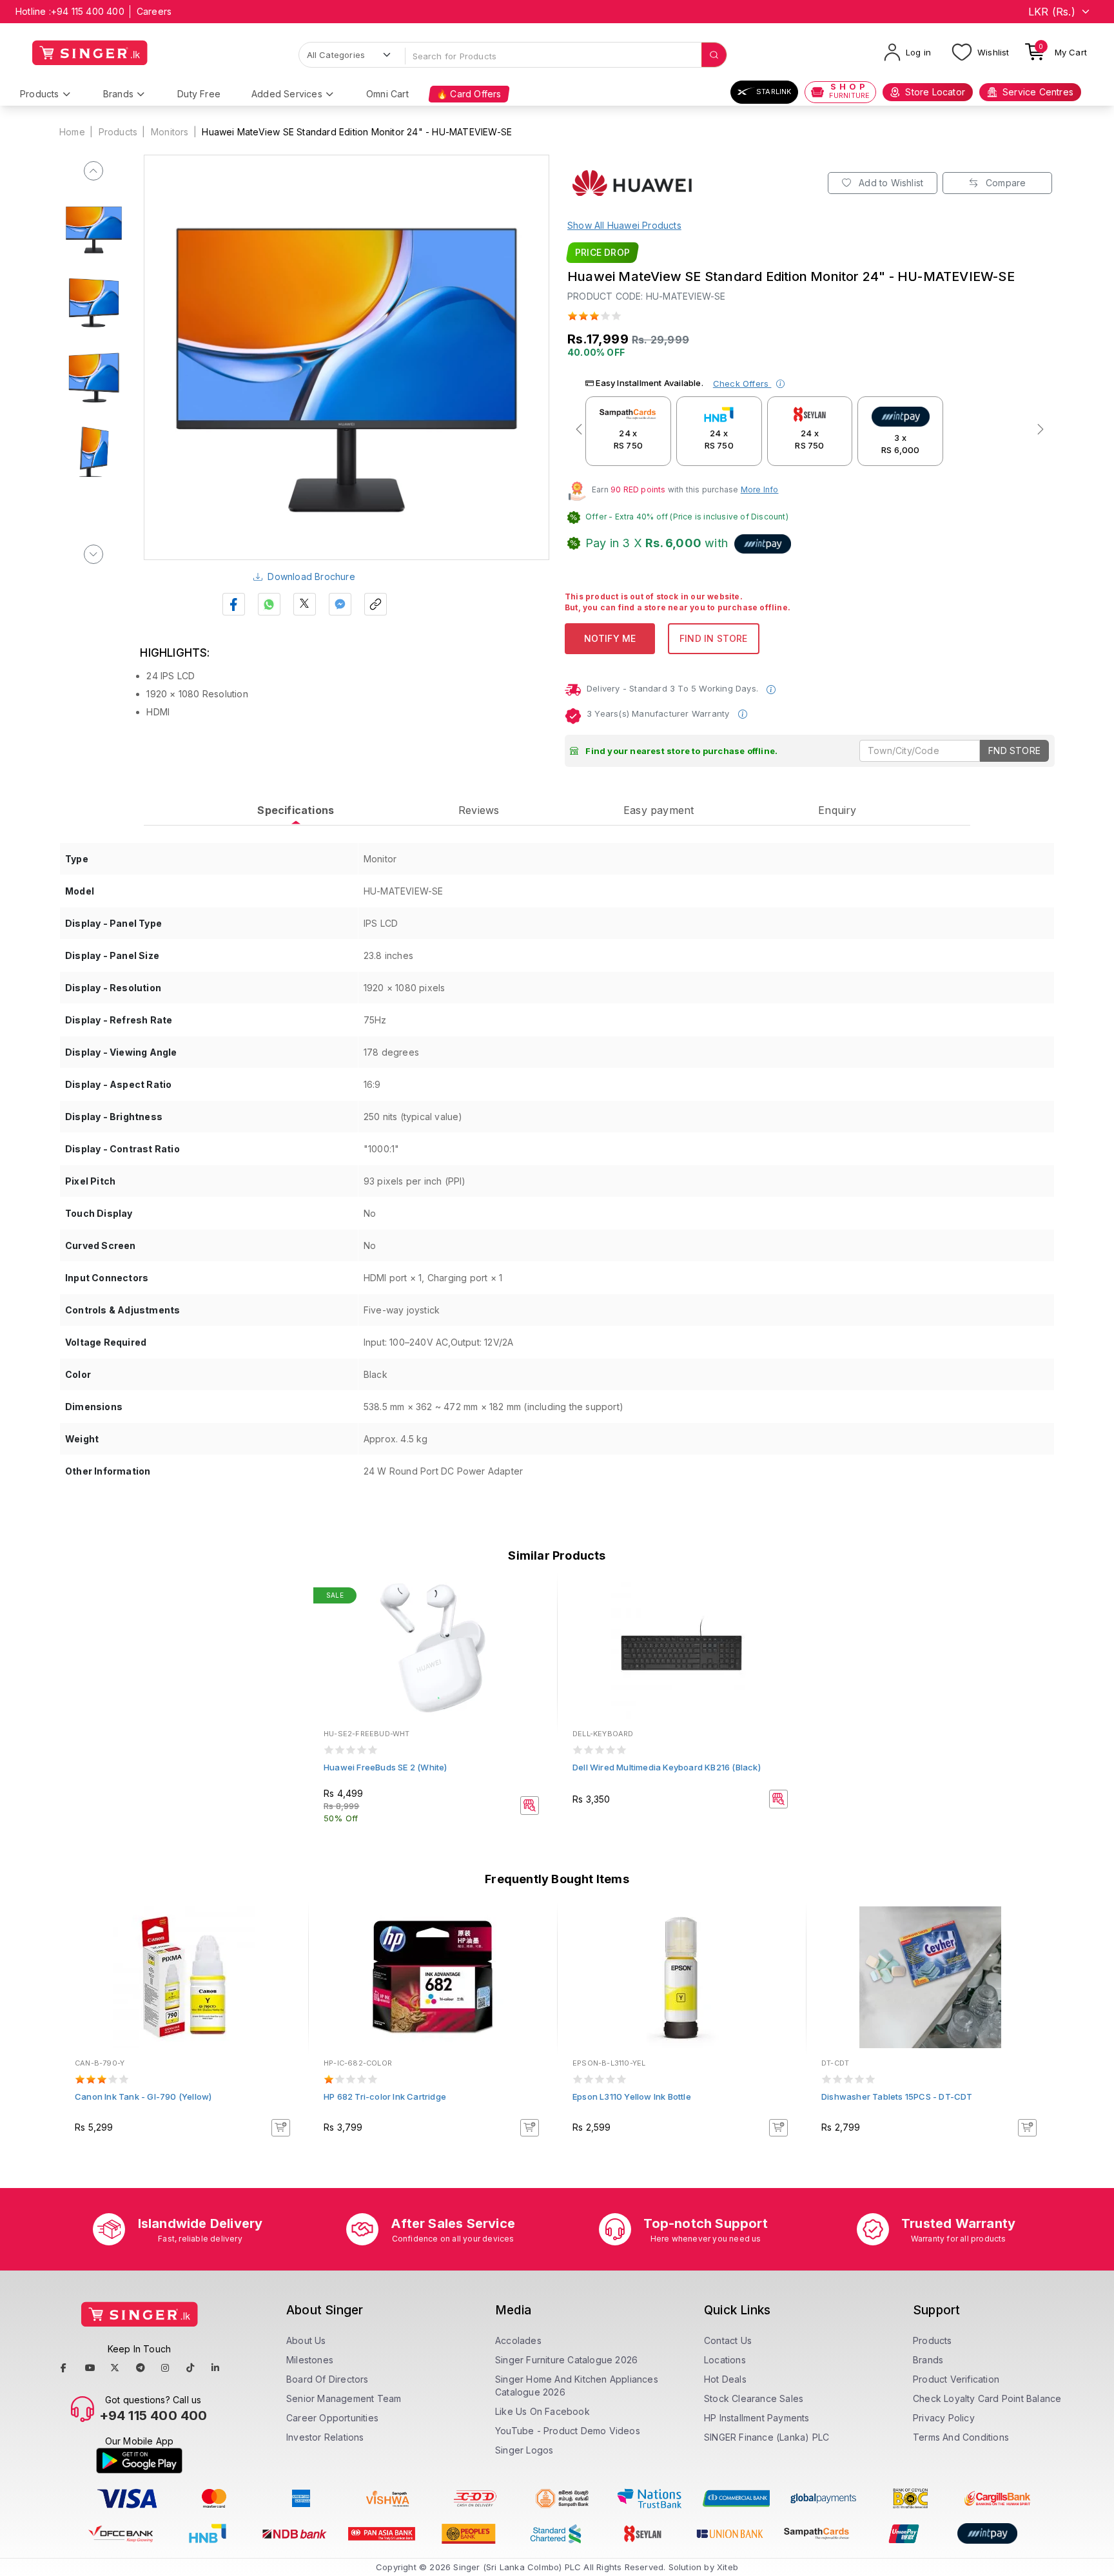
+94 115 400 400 (88, 11)
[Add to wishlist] (538, 1597)
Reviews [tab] (479, 810)
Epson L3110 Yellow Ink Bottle (632, 2097)
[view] (538, 1632)
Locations (725, 2360)
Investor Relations (325, 2437)
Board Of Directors (327, 2379)
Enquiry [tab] (837, 810)
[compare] (538, 1614)
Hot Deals (725, 2379)
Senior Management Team (344, 2398)
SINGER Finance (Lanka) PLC (767, 2437)
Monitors (170, 132)
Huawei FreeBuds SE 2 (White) (386, 1767)
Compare (1005, 183)
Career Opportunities (332, 2418)
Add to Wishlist (890, 183)
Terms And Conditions (961, 2437)
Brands (118, 94)
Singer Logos (524, 2450)
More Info (760, 489)
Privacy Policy (944, 2418)
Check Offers (742, 383)
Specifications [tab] (296, 810)
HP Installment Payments (757, 2418)
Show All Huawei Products (624, 225)
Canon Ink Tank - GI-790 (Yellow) (143, 2097)
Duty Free (199, 94)
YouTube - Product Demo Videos (568, 2431)
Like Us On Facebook (542, 2411)
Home (72, 132)
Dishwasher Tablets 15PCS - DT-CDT (897, 2097)
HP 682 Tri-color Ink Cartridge (385, 2097)
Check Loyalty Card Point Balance (987, 2398)
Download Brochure (311, 576)
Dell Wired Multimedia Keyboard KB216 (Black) (667, 1767)
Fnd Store (1014, 751)
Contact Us (728, 2340)
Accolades (518, 2340)
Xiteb (728, 2567)
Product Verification (956, 2379)
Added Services (287, 94)
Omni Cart (387, 94)
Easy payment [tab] (659, 810)
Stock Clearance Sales (754, 2398)
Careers (154, 11)
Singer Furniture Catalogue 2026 (566, 2360)
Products (40, 94)
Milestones (310, 2360)
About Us (306, 2340)
